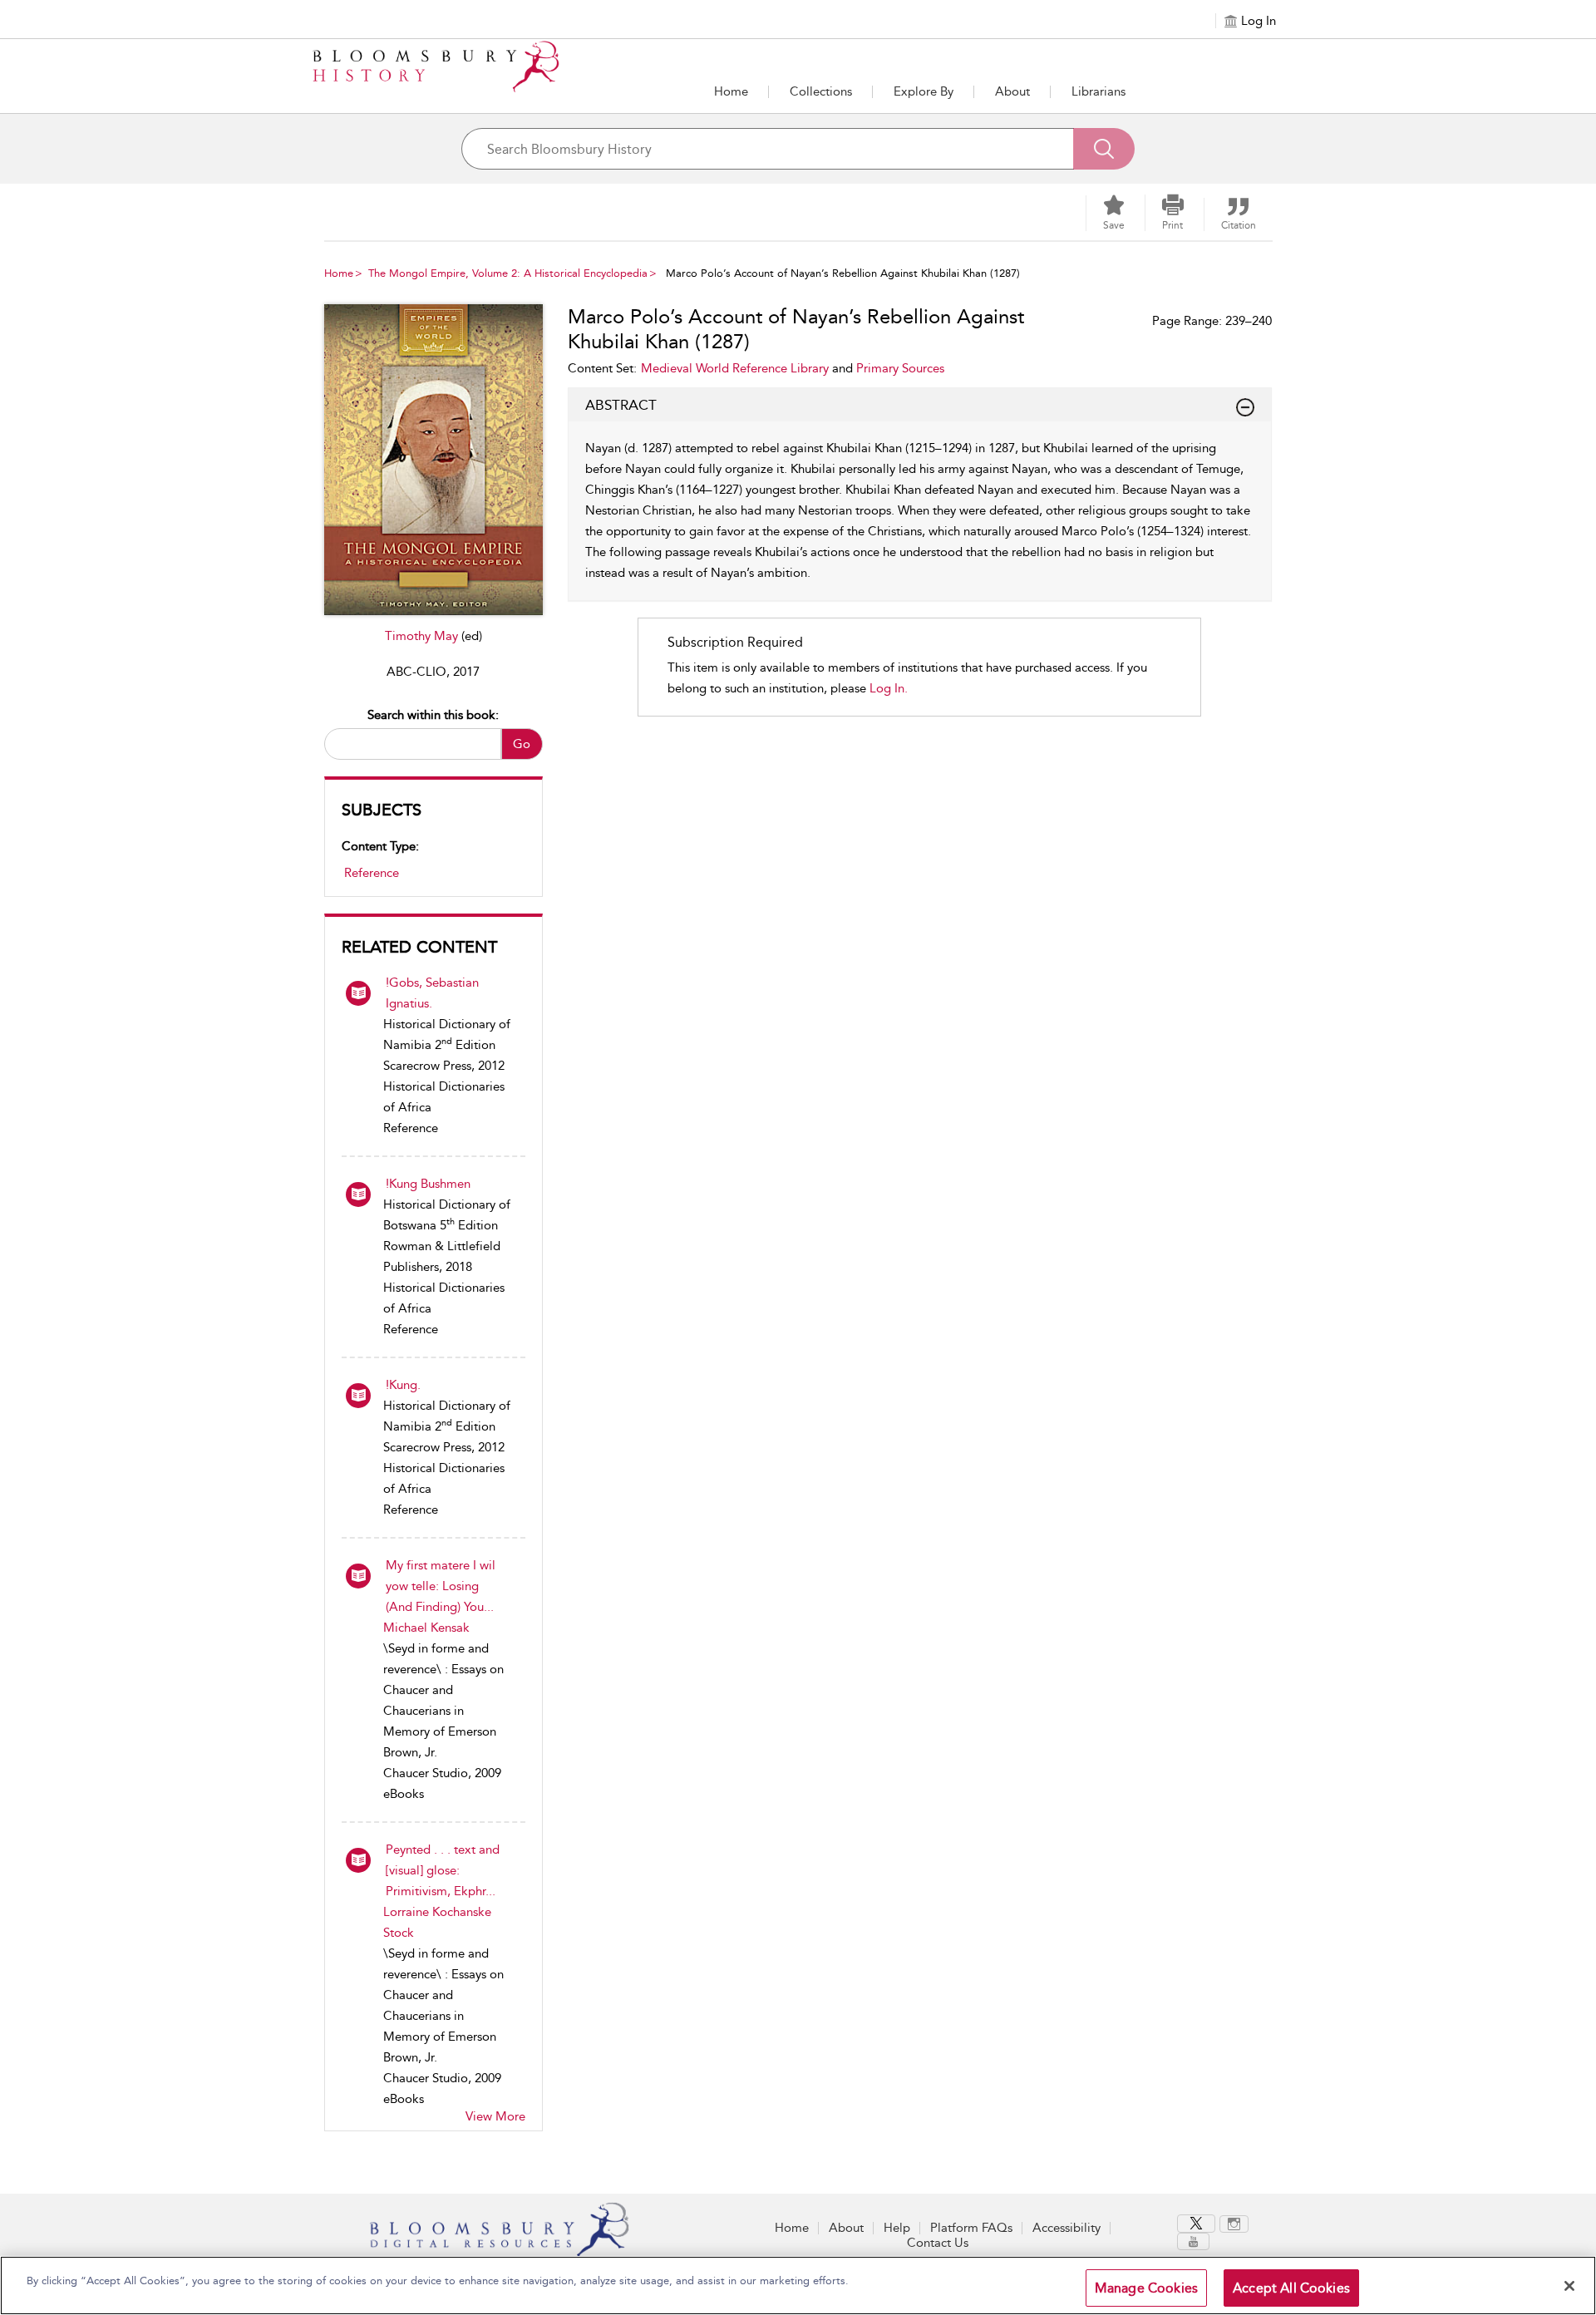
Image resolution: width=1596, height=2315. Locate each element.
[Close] (1569, 2286)
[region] (798, 2285)
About (1012, 91)
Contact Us (938, 2243)
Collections (821, 91)
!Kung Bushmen (428, 1184)
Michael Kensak (426, 1628)
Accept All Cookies (1291, 2288)
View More (495, 2116)
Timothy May (423, 636)
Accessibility (1066, 2228)
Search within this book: (433, 715)
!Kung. (403, 1385)
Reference (372, 873)
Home (731, 91)
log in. (889, 688)
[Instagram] (1234, 2224)
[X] (1196, 2224)
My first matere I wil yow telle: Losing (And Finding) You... (441, 1586)
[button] (924, 91)
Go (522, 744)
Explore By (924, 91)
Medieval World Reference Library (735, 368)
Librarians (1098, 91)
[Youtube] (1193, 2241)
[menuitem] (1198, 2224)
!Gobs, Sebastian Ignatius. (432, 993)
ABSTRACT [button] (621, 405)
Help (897, 2228)
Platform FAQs (971, 2228)
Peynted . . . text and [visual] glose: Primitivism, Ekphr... (443, 1870)
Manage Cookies (1146, 2288)
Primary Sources (900, 368)
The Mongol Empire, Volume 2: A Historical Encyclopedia (508, 273)
